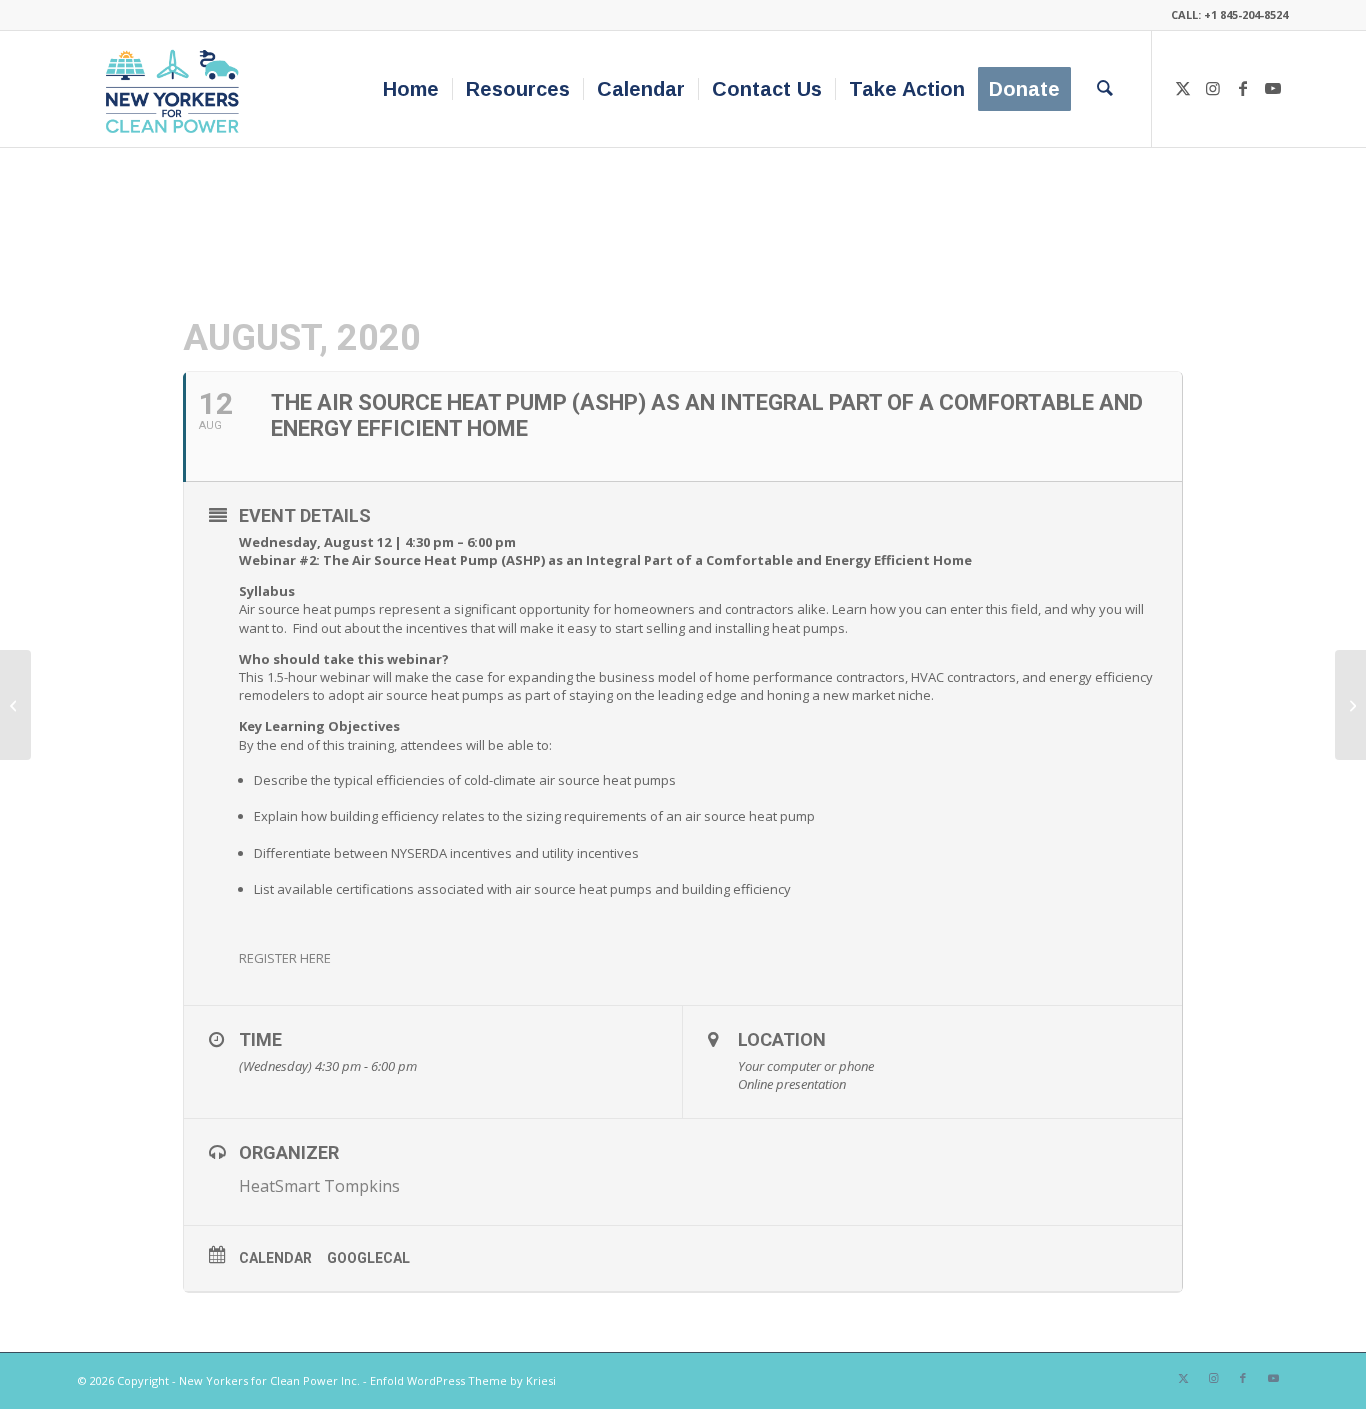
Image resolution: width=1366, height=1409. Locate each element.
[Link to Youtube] (1273, 88)
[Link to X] (1183, 88)
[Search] (1105, 89)
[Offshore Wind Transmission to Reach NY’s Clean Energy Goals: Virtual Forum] (15, 705)
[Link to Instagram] (1213, 88)
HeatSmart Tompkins (319, 1186)
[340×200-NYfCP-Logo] (176, 89)
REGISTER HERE (285, 958)
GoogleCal (368, 1258)
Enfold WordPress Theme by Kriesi (463, 1380)
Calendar (275, 1258)
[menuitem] (411, 89)
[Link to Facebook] (1243, 88)
